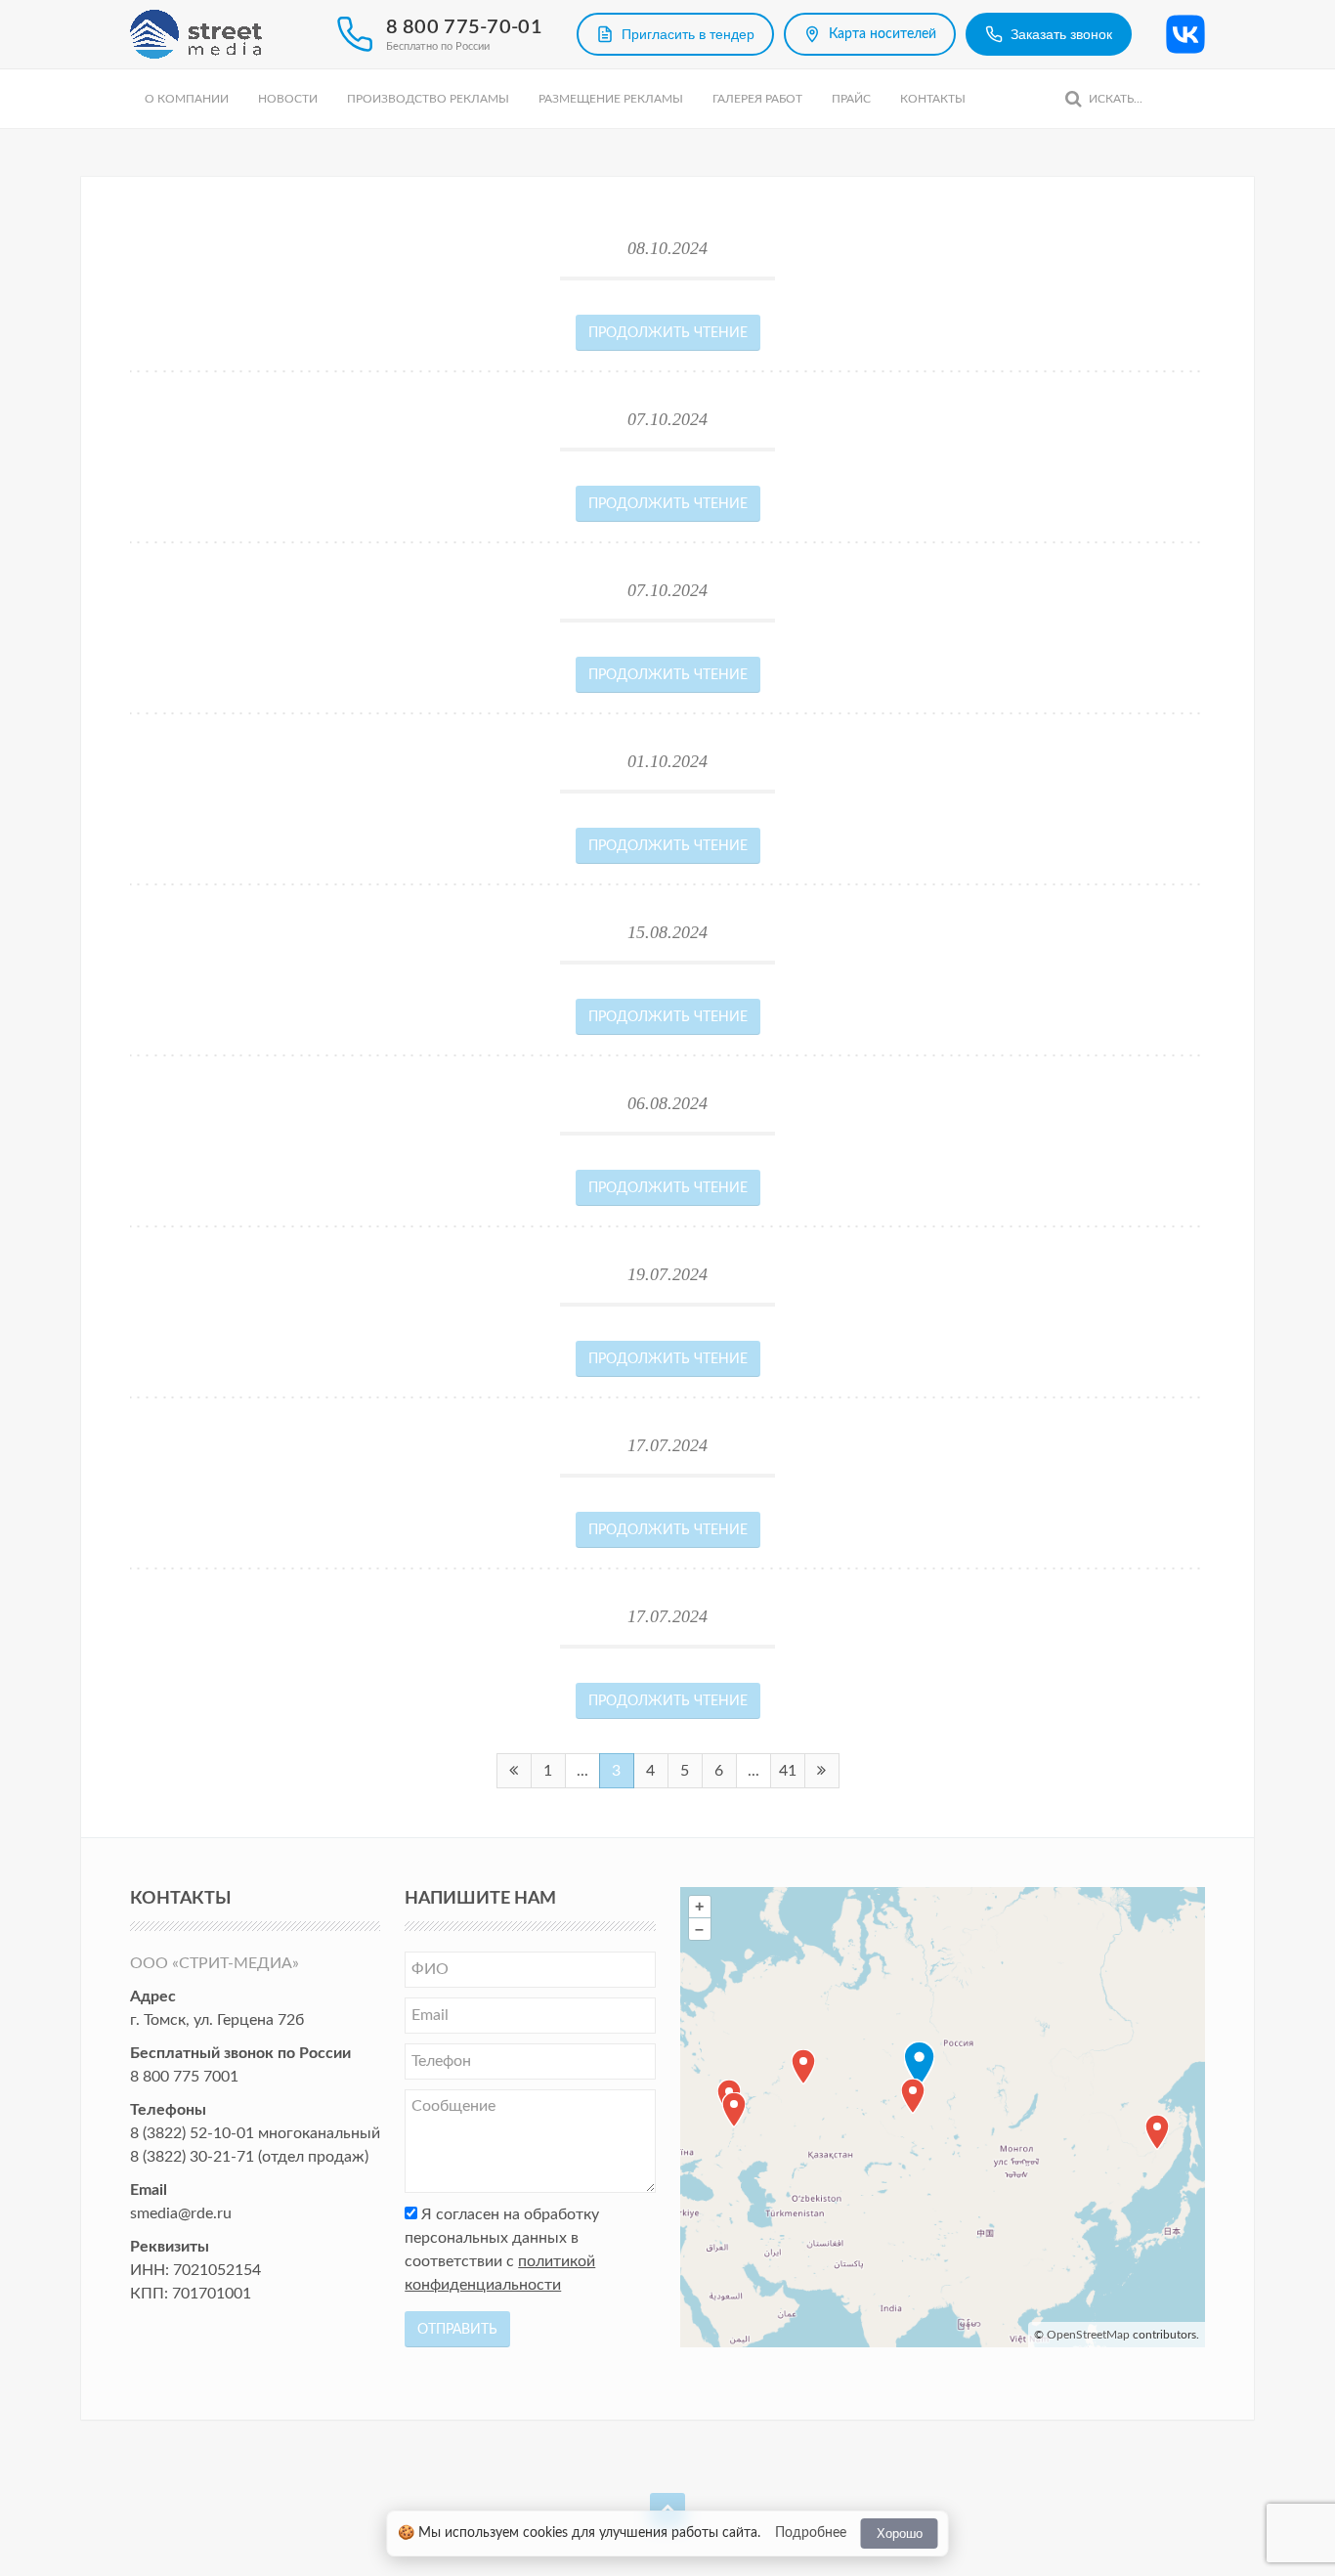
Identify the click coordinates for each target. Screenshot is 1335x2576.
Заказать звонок (1061, 34)
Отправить (457, 2330)
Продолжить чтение (668, 333)
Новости (288, 99)
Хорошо (900, 2533)
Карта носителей (883, 34)
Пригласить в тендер (688, 34)
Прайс (851, 99)
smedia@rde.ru (181, 2213)
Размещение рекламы (611, 99)
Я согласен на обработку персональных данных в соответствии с (502, 2250)
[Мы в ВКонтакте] (1185, 34)
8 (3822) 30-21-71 (192, 2157)
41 (788, 1771)
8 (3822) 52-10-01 (192, 2133)
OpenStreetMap (1088, 2335)
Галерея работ (757, 99)
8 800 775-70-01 (465, 27)
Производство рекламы (428, 99)
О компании (187, 99)
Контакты (933, 99)
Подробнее (811, 2533)
